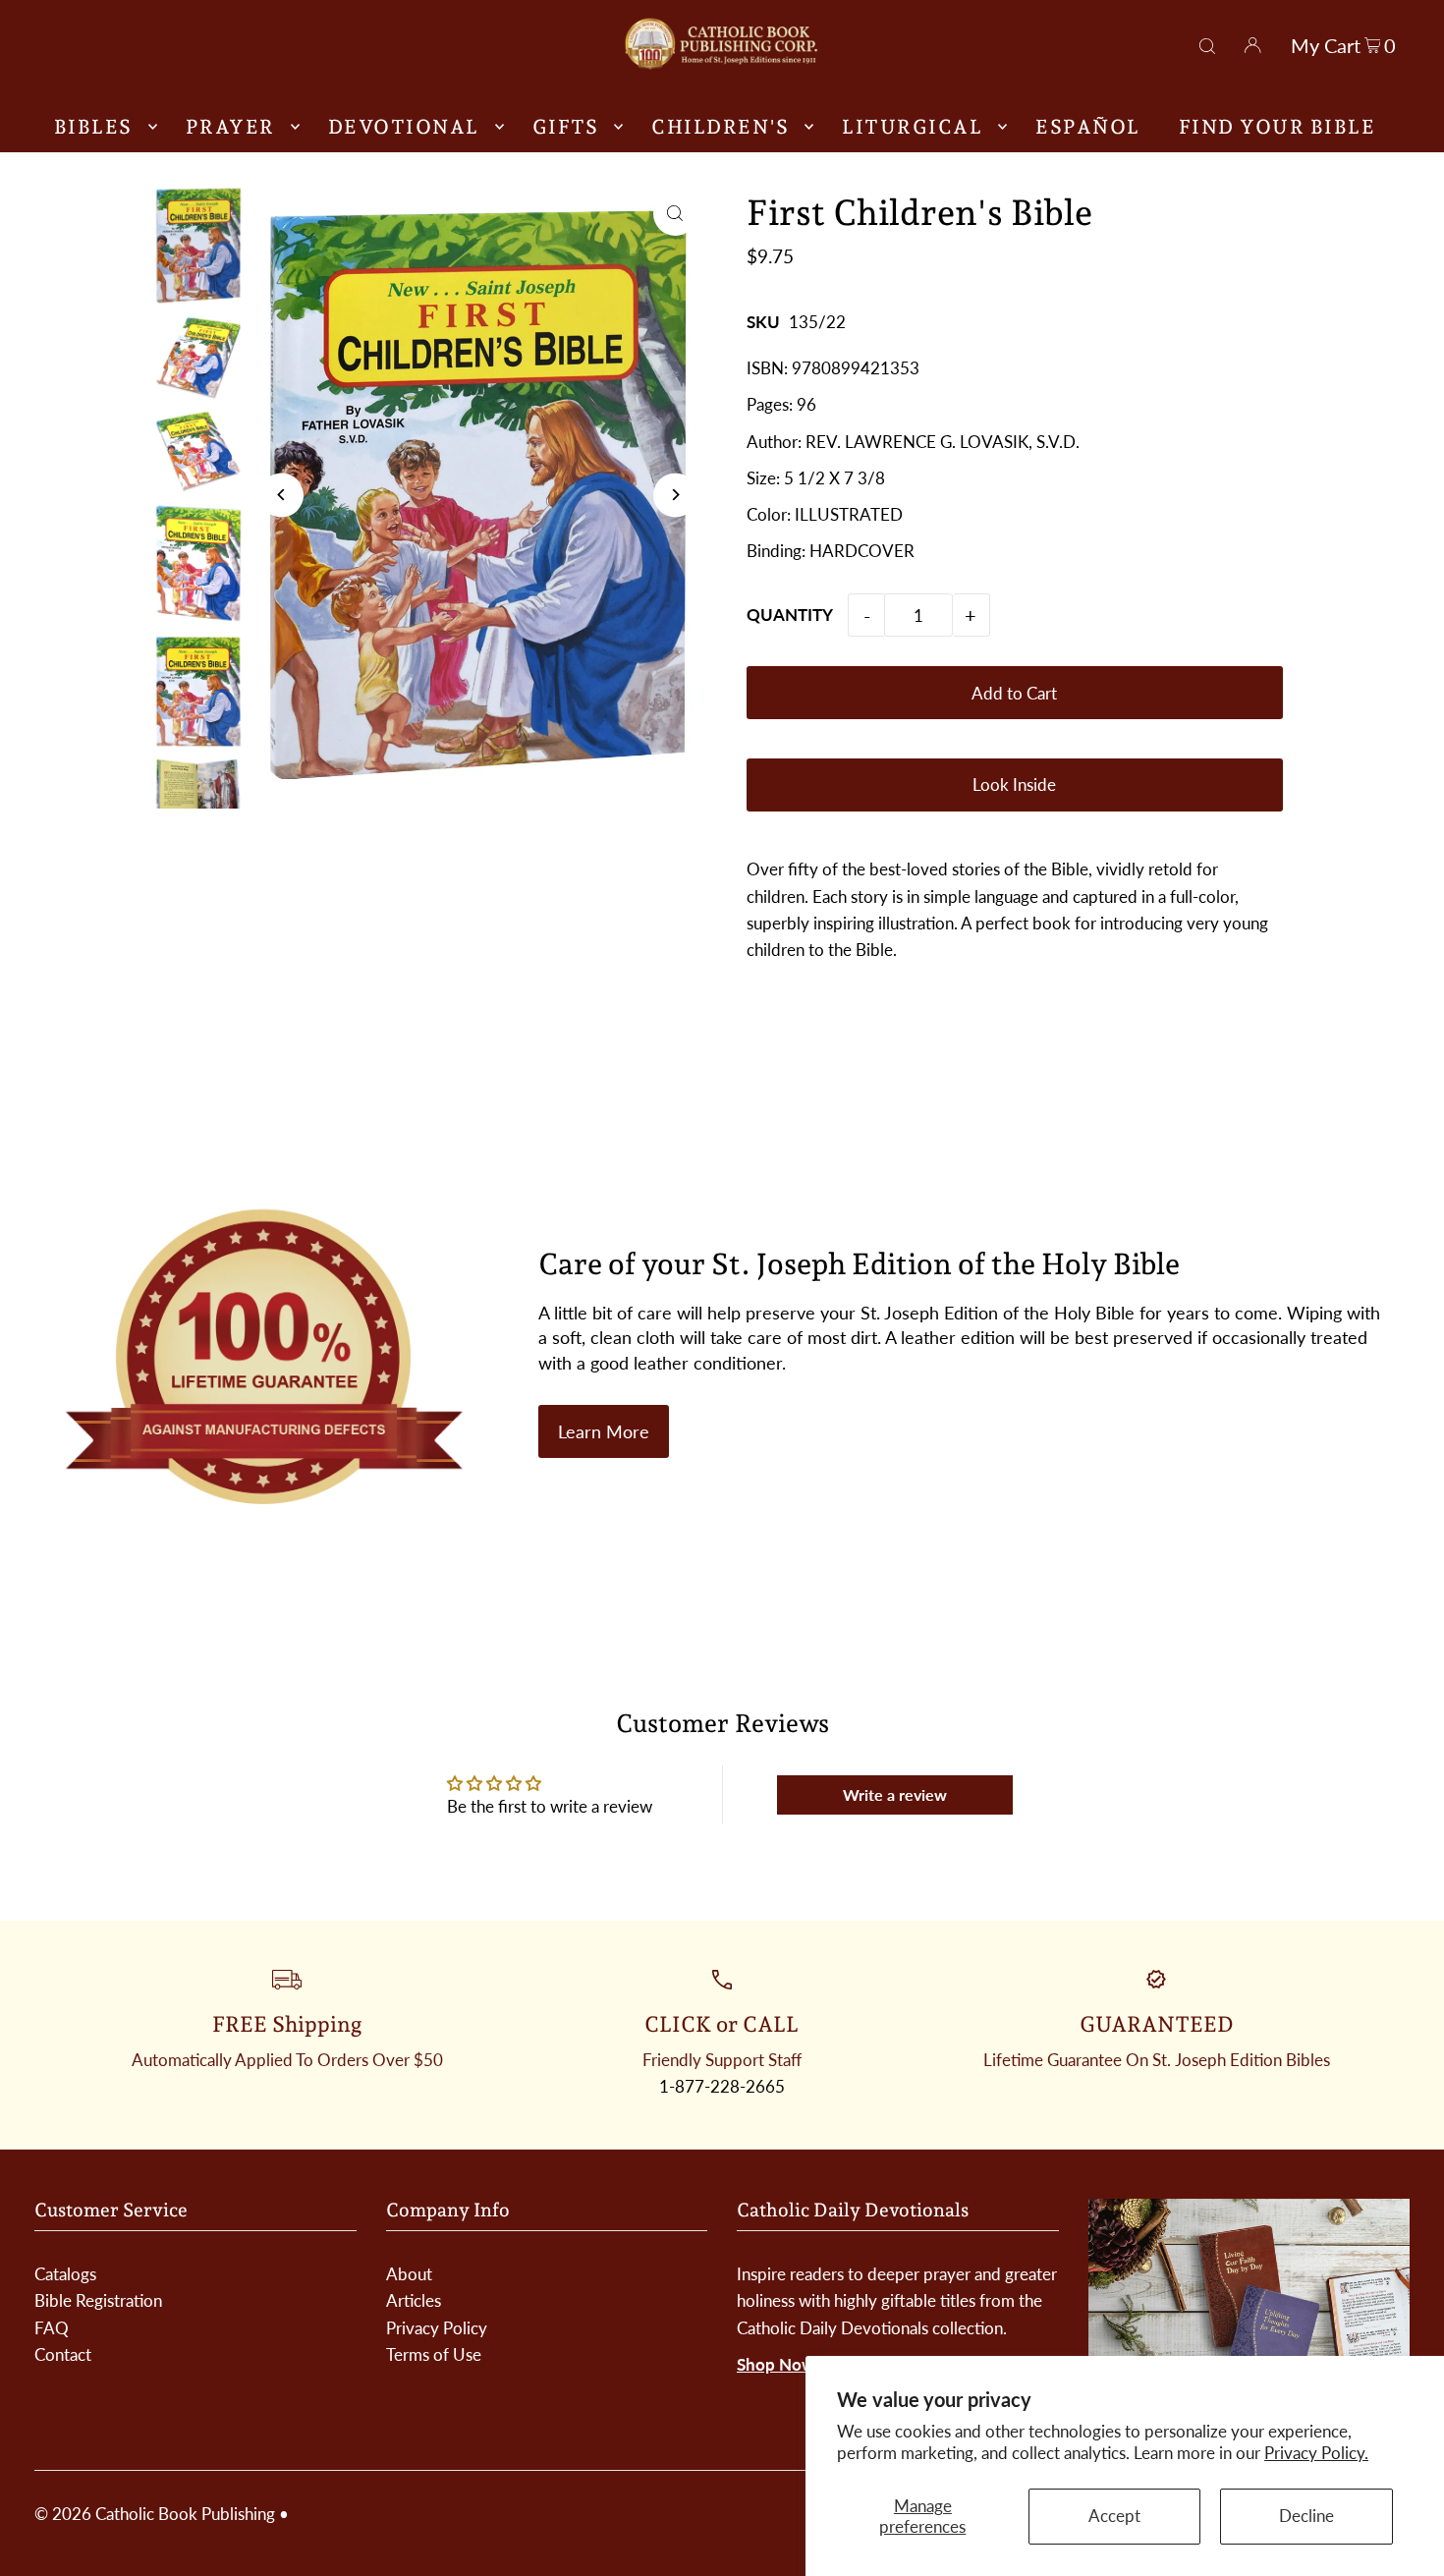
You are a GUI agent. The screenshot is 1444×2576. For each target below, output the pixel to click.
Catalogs (65, 2274)
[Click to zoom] (675, 214)
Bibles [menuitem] (93, 127)
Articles (414, 2300)
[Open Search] (1207, 43)
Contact (63, 2354)
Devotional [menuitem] (404, 127)
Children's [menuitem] (720, 127)
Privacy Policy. (1316, 2453)
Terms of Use (434, 2354)
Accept (1114, 2516)
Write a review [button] (895, 1794)
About (409, 2274)
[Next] (675, 495)
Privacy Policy (437, 2328)
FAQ (52, 2328)
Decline (1306, 2516)
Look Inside (1014, 784)
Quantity (790, 615)
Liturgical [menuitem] (912, 127)
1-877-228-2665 (722, 2086)
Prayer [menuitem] (230, 127)
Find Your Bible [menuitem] (1277, 127)
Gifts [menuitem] (566, 127)
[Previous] (281, 495)
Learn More (604, 1431)
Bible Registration (98, 2300)
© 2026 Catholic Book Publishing (155, 2514)
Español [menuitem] (1088, 127)
